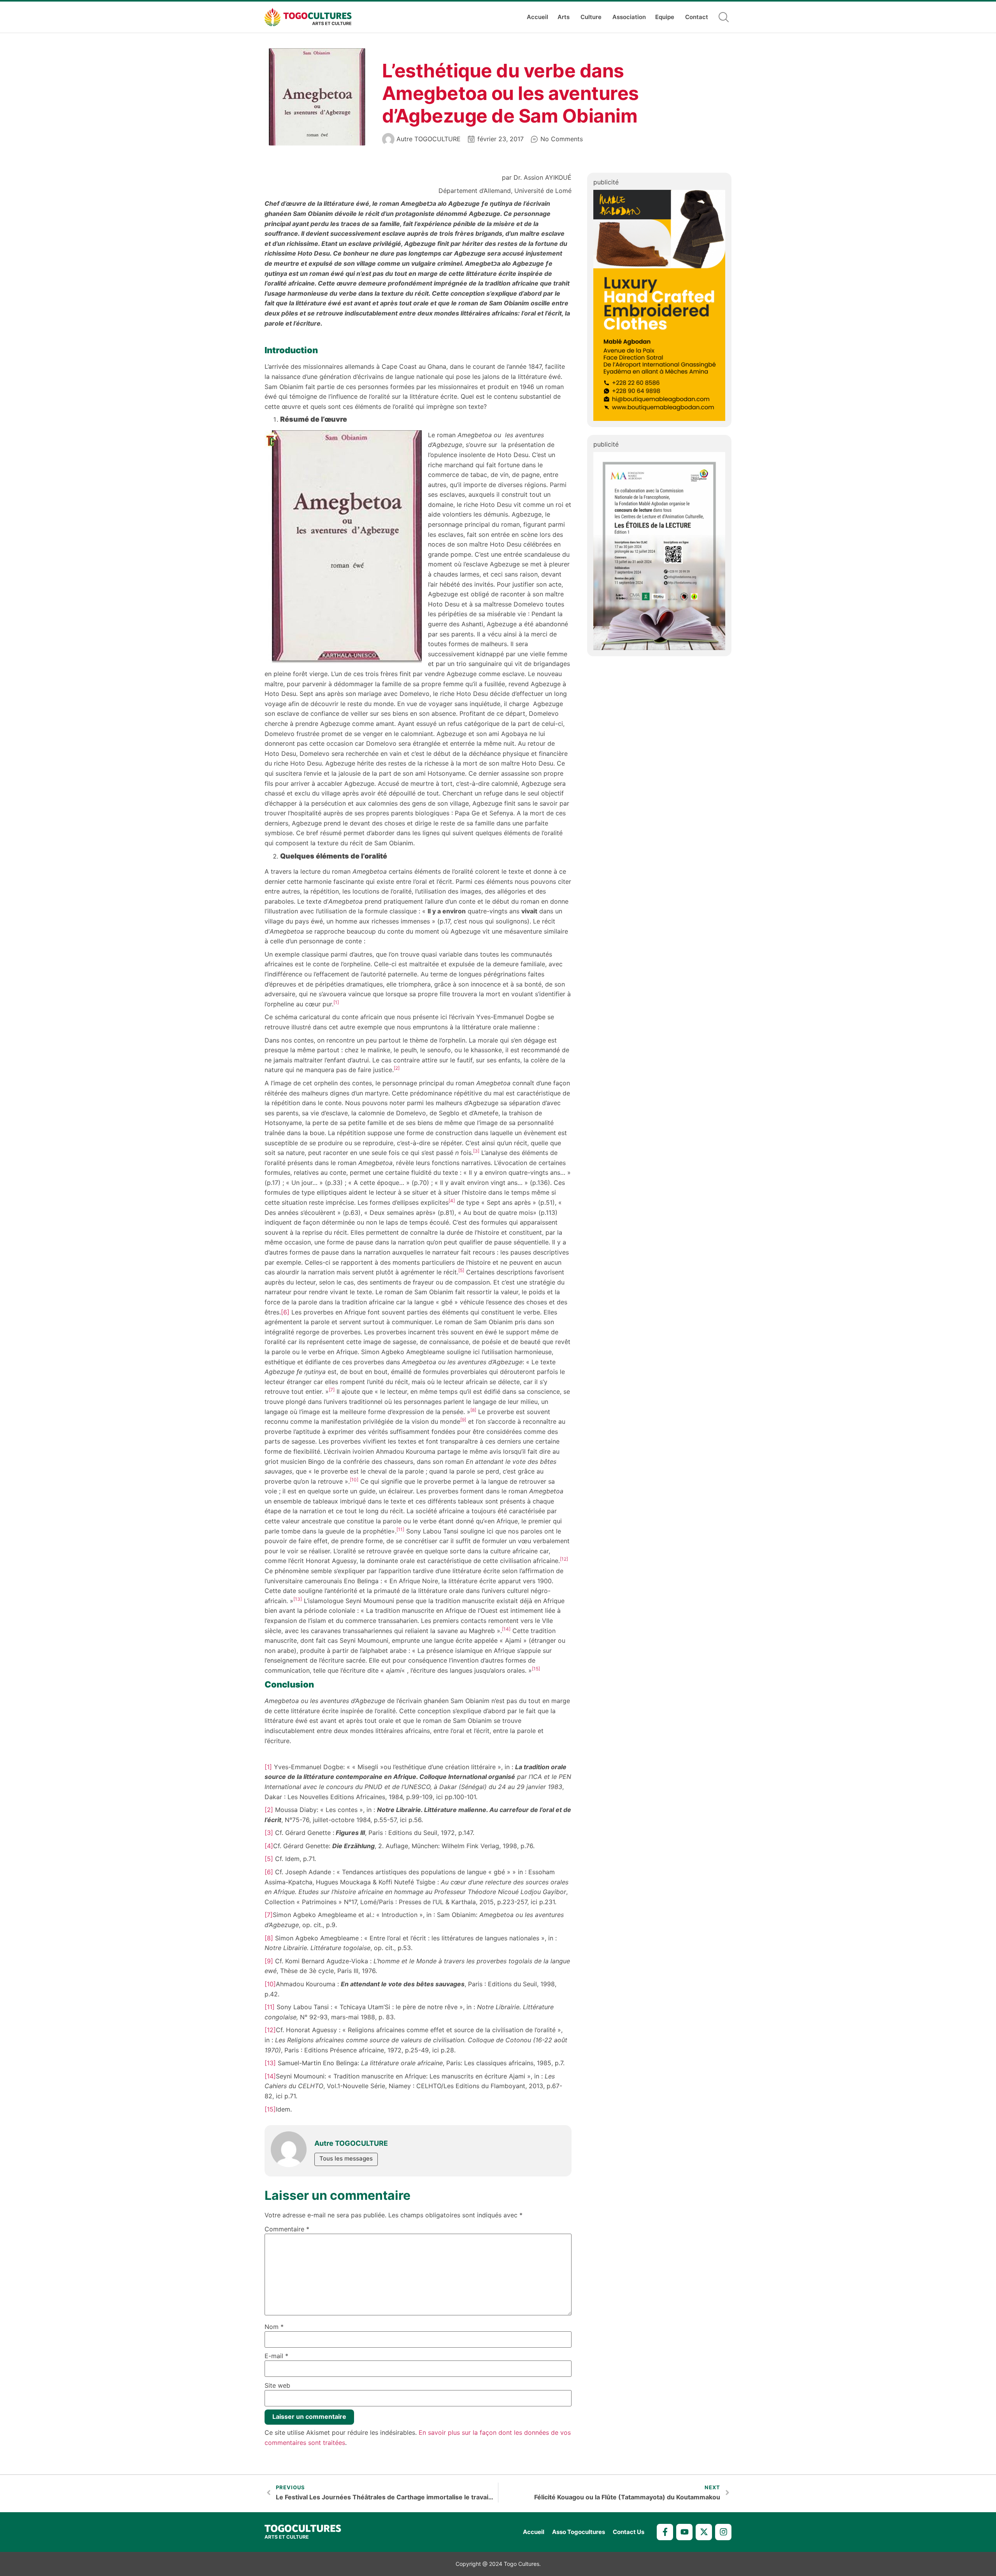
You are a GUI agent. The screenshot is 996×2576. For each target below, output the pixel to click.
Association (629, 17)
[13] (270, 2063)
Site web (277, 2385)
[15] (270, 2109)
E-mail (276, 2356)
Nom (274, 2327)
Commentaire (287, 2229)
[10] (270, 1984)
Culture (591, 17)
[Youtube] (684, 2532)
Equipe (665, 17)
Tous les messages (346, 2158)
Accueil (537, 17)
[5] (269, 1859)
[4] (269, 1846)
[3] (269, 1833)
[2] (269, 1810)
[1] (268, 1767)
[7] (269, 1915)
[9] (269, 1961)
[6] (285, 1312)
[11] (270, 2007)
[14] (270, 2076)
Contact (697, 17)
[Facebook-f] (665, 2532)
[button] (724, 17)
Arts (564, 17)
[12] (270, 2030)
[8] (269, 1938)
